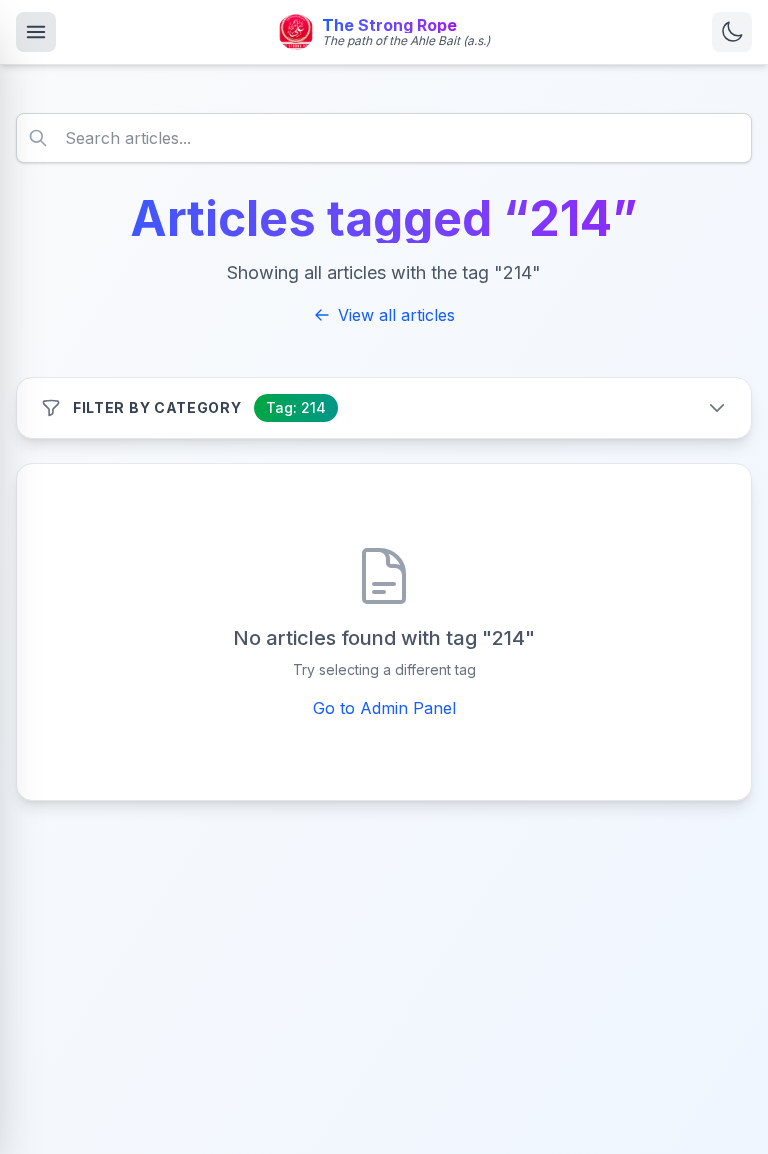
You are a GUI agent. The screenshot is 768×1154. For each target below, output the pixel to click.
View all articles (396, 315)
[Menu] (36, 32)
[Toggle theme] (732, 32)
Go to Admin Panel (384, 708)
